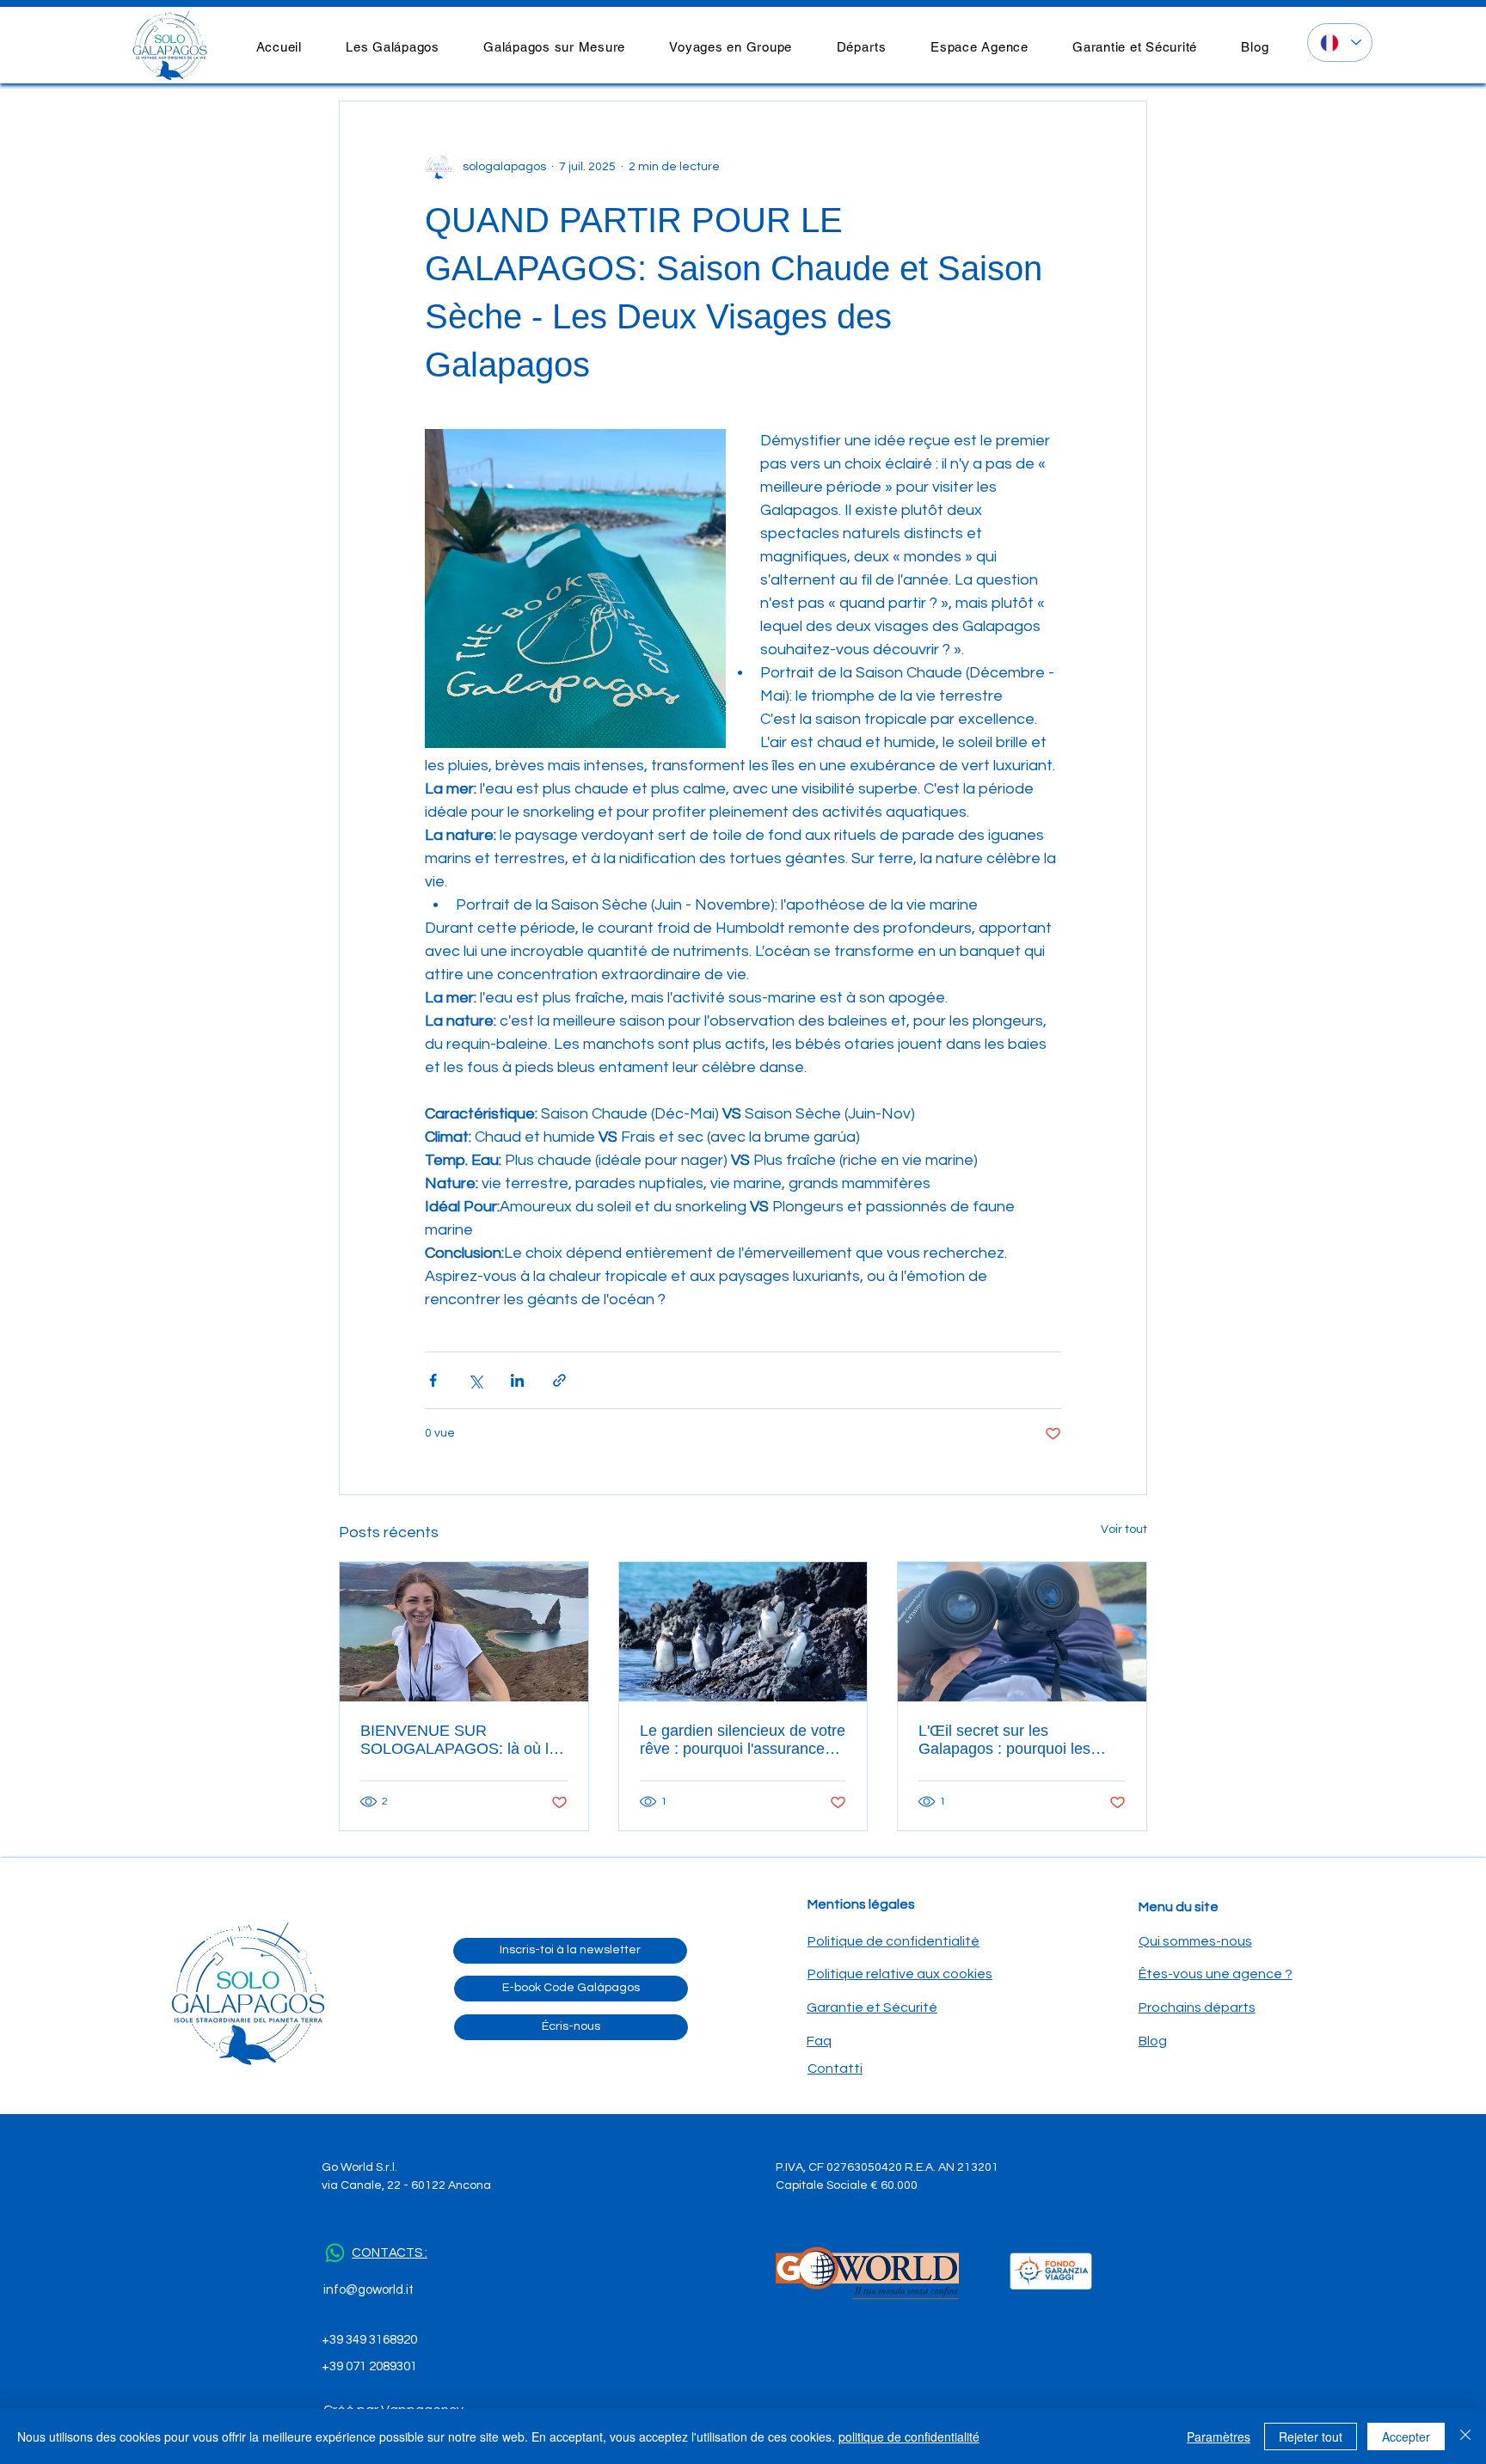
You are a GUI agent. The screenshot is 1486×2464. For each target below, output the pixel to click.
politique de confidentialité (909, 2436)
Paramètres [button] (1219, 2436)
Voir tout (1124, 1529)
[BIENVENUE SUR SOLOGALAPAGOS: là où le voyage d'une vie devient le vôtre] (464, 1632)
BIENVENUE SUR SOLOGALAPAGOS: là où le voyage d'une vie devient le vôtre (459, 1740)
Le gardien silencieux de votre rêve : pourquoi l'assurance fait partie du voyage (743, 1740)
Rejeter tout (1311, 2436)
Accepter (1406, 2436)
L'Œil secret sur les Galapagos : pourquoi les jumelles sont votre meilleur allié (1012, 1740)
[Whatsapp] (335, 2253)
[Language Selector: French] (1340, 43)
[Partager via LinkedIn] (517, 1380)
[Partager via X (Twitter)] (475, 1380)
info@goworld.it (368, 2290)
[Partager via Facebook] (433, 1380)
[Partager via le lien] (559, 1380)
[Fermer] (1465, 2436)
